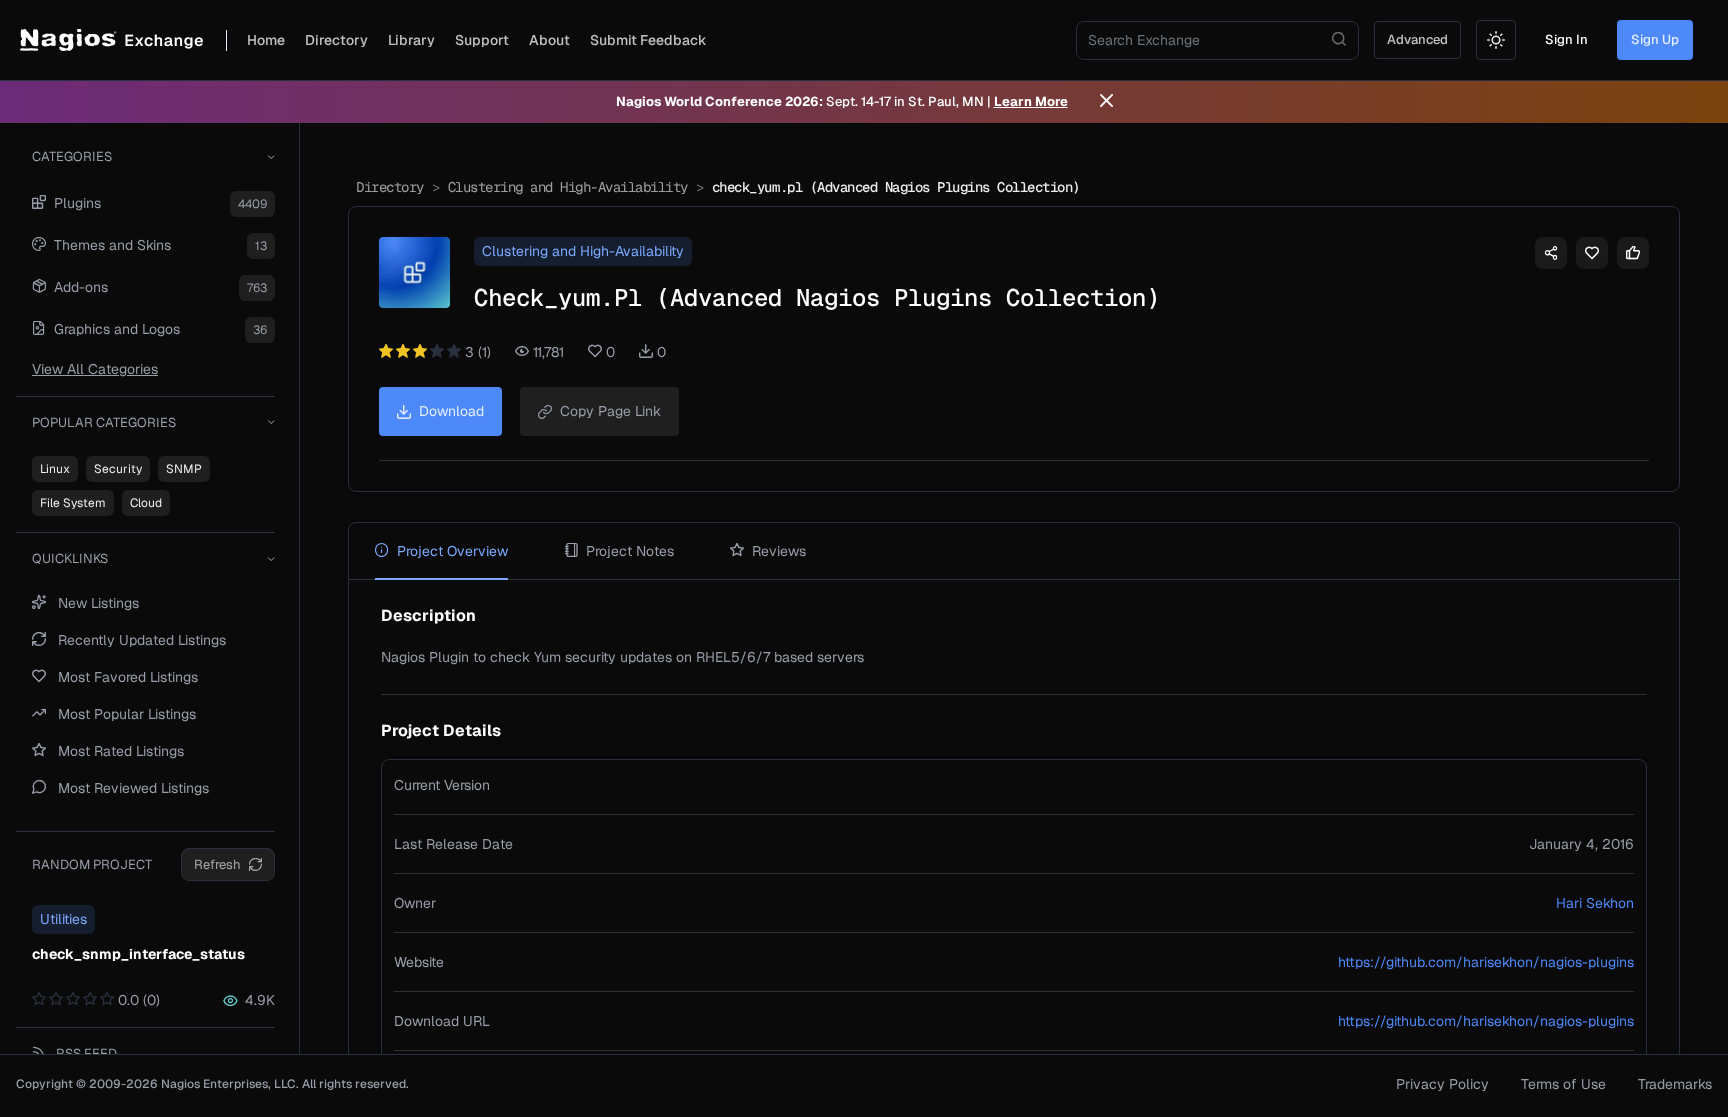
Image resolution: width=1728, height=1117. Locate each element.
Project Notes (630, 551)
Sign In (1566, 39)
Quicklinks (70, 558)
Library (411, 40)
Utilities (63, 919)
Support (482, 40)
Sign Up (1655, 39)
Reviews (779, 551)
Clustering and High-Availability (568, 187)
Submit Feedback (648, 40)
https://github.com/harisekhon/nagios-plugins (1486, 962)
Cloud (146, 503)
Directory (336, 40)
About (549, 40)
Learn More (1031, 101)
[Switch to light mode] (1496, 40)
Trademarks (1675, 1084)
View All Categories (95, 369)
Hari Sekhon (1595, 903)
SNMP (184, 469)
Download (451, 411)
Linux (55, 469)
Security (118, 469)
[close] (1106, 102)
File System (73, 503)
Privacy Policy (1442, 1084)
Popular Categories (104, 422)
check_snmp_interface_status (138, 954)
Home (266, 40)
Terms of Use (1563, 1084)
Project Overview (452, 551)
